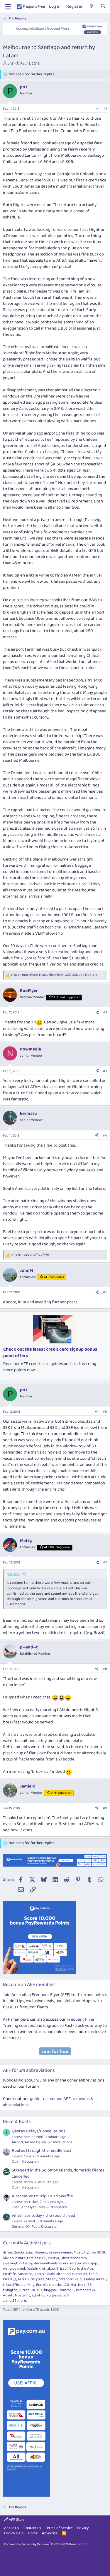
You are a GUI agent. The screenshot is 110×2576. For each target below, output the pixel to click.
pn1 (10, 64)
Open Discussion (25, 2162)
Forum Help (14, 2533)
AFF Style (16, 2520)
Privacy (83, 2528)
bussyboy (87, 2279)
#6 (105, 1412)
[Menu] (8, 7)
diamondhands (46, 2263)
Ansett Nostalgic (17, 2295)
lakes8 (101, 2279)
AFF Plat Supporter (67, 997)
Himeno (41, 2252)
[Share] (98, 109)
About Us (12, 2528)
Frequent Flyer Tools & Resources (39, 2207)
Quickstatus (23, 2252)
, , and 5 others (54, 975)
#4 (105, 1136)
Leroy (28, 2263)
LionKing (28, 2285)
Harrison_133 (81, 2285)
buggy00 (51, 2290)
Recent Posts (17, 2122)
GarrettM (80, 2274)
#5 (105, 1292)
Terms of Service (59, 2528)
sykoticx (38, 2295)
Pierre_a (10, 2279)
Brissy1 (62, 2269)
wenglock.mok (14, 2269)
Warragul (67, 2290)
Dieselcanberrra (74, 2258)
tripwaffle (11, 2285)
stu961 (64, 2295)
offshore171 (68, 2279)
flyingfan (10, 2290)
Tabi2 (93, 2274)
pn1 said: (13, 1574)
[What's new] (91, 7)
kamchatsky (86, 2290)
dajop (93, 2263)
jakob (51, 2269)
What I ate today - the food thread (43, 2216)
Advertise (50, 2533)
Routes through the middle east (42, 2151)
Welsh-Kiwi (36, 2269)
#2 (105, 1012)
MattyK (54, 2258)
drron (7, 2252)
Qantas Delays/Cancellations (39, 2131)
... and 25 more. (15, 2301)
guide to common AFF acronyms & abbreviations (48, 2102)
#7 (105, 1562)
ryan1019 (98, 2252)
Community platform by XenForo (46, 2544)
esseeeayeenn (60, 2252)
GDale (50, 2274)
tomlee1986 (37, 2258)
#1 (105, 109)
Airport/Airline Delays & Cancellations (42, 2142)
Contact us (32, 2528)
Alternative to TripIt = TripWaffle (42, 2196)
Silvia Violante (14, 2258)
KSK (39, 2290)
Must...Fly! (81, 2252)
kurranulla (27, 2290)
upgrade (51, 2026)
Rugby (51, 2295)
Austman (25, 2274)
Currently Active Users (27, 2243)
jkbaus (39, 2274)
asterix (23, 2279)
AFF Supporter (54, 1277)
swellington (12, 2263)
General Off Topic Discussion (35, 2227)
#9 (105, 1808)
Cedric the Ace (81, 2269)
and (31, 1255)
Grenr (64, 2263)
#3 (105, 1071)
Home (33, 2533)
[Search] (103, 7)
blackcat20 (60, 2285)
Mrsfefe (10, 2274)
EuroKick (43, 2285)
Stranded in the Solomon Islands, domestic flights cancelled (58, 2173)
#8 (105, 1669)
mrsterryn (78, 2263)
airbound (64, 2274)
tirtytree (38, 2279)
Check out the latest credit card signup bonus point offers (50, 1353)
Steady (52, 2279)
